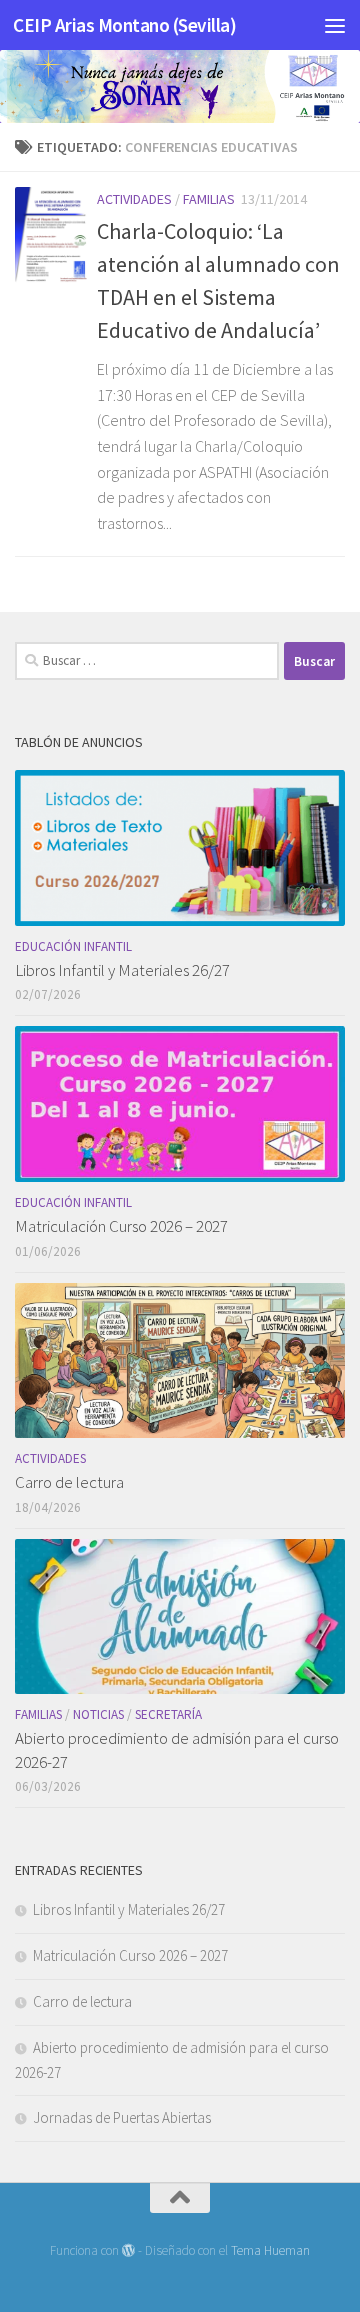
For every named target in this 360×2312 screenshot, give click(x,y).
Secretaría (168, 1714)
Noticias (98, 1714)
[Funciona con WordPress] (128, 2250)
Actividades (134, 199)
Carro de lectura (69, 1482)
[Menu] (335, 25)
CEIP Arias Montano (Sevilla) (124, 25)
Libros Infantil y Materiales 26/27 (122, 970)
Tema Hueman (270, 2250)
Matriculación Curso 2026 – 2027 (121, 1226)
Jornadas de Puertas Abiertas (122, 2117)
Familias (209, 199)
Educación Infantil (73, 946)
